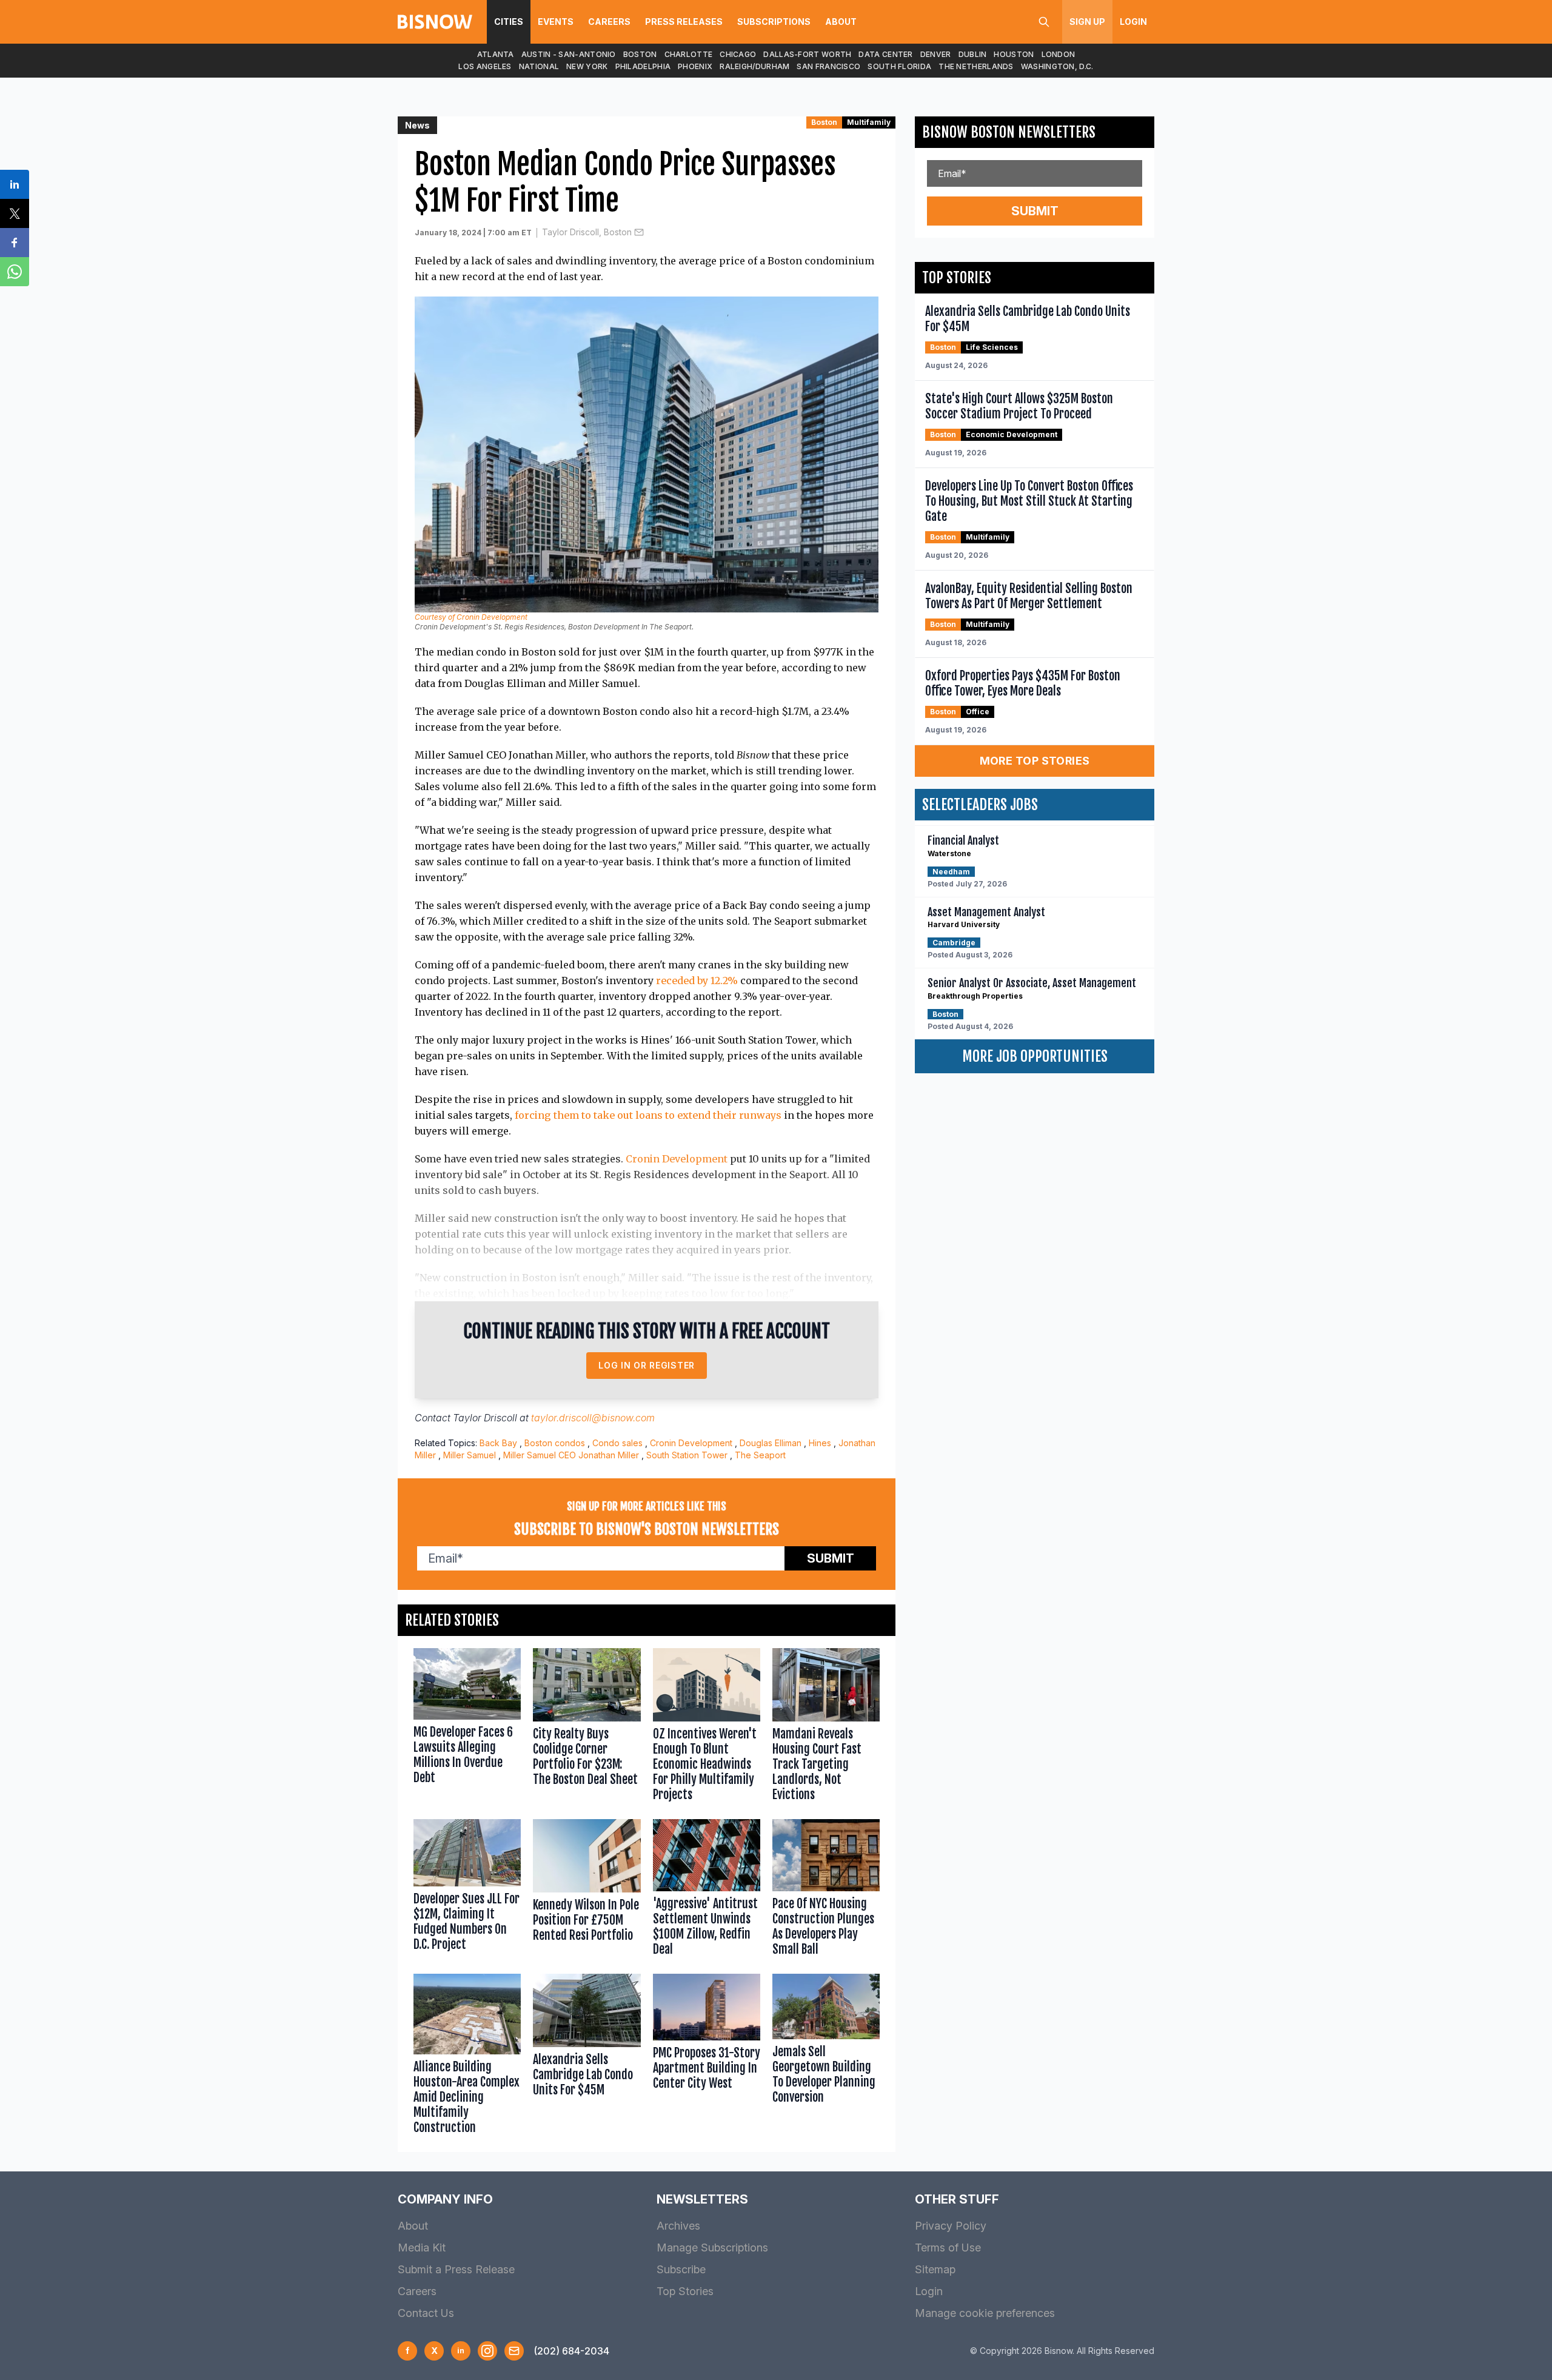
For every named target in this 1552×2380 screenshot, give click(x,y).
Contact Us (426, 2313)
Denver (936, 54)
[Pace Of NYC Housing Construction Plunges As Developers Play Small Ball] (826, 1890)
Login (1133, 22)
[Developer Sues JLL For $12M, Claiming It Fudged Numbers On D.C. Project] (467, 1890)
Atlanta (496, 54)
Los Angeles (485, 66)
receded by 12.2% (697, 980)
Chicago (738, 54)
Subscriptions (774, 22)
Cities (509, 22)
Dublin (973, 54)
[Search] (1044, 22)
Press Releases (684, 22)
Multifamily (869, 122)
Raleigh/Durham (754, 66)
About (841, 22)
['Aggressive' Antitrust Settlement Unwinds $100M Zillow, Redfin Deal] (707, 1890)
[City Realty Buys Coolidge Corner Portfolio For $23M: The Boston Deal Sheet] (587, 1728)
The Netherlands (976, 66)
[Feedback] (514, 2351)
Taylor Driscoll (485, 1418)
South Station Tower (687, 1455)
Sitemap (935, 2269)
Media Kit (422, 2248)
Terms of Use (948, 2248)
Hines (820, 1443)
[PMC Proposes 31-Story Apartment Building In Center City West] (707, 2057)
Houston (1014, 54)
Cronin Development (677, 1159)
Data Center (885, 54)
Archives (678, 2226)
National (539, 66)
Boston (640, 54)
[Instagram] (487, 2351)
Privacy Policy (951, 2226)
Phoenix (695, 66)
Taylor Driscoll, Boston (587, 232)
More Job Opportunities (1035, 1056)
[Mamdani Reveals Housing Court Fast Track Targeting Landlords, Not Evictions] (826, 1728)
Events (556, 22)
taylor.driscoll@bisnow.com (593, 1418)
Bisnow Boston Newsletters (1009, 132)
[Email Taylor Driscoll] (639, 232)
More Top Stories (1035, 761)
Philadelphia (643, 66)
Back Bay (498, 1443)
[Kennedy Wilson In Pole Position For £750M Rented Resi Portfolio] (587, 1890)
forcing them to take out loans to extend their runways (648, 1115)
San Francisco (828, 66)
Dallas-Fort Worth (807, 54)
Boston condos (555, 1443)
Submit (831, 1558)
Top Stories (685, 2291)
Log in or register (647, 1365)
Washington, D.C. (1057, 66)
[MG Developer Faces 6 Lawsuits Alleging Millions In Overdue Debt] (467, 1728)
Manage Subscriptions (712, 2248)
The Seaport (760, 1455)
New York (587, 66)
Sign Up (1087, 22)
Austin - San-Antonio (569, 54)
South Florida (899, 66)
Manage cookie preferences (985, 2313)
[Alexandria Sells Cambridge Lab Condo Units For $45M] (587, 2057)
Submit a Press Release (456, 2269)
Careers (609, 22)
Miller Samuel (470, 1455)
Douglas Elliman (771, 1443)
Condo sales (617, 1443)
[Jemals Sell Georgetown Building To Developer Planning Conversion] (826, 2057)
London (1059, 54)
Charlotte (689, 54)
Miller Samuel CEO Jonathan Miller (571, 1455)
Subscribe (681, 2269)
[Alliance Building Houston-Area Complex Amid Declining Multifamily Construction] (467, 2057)
